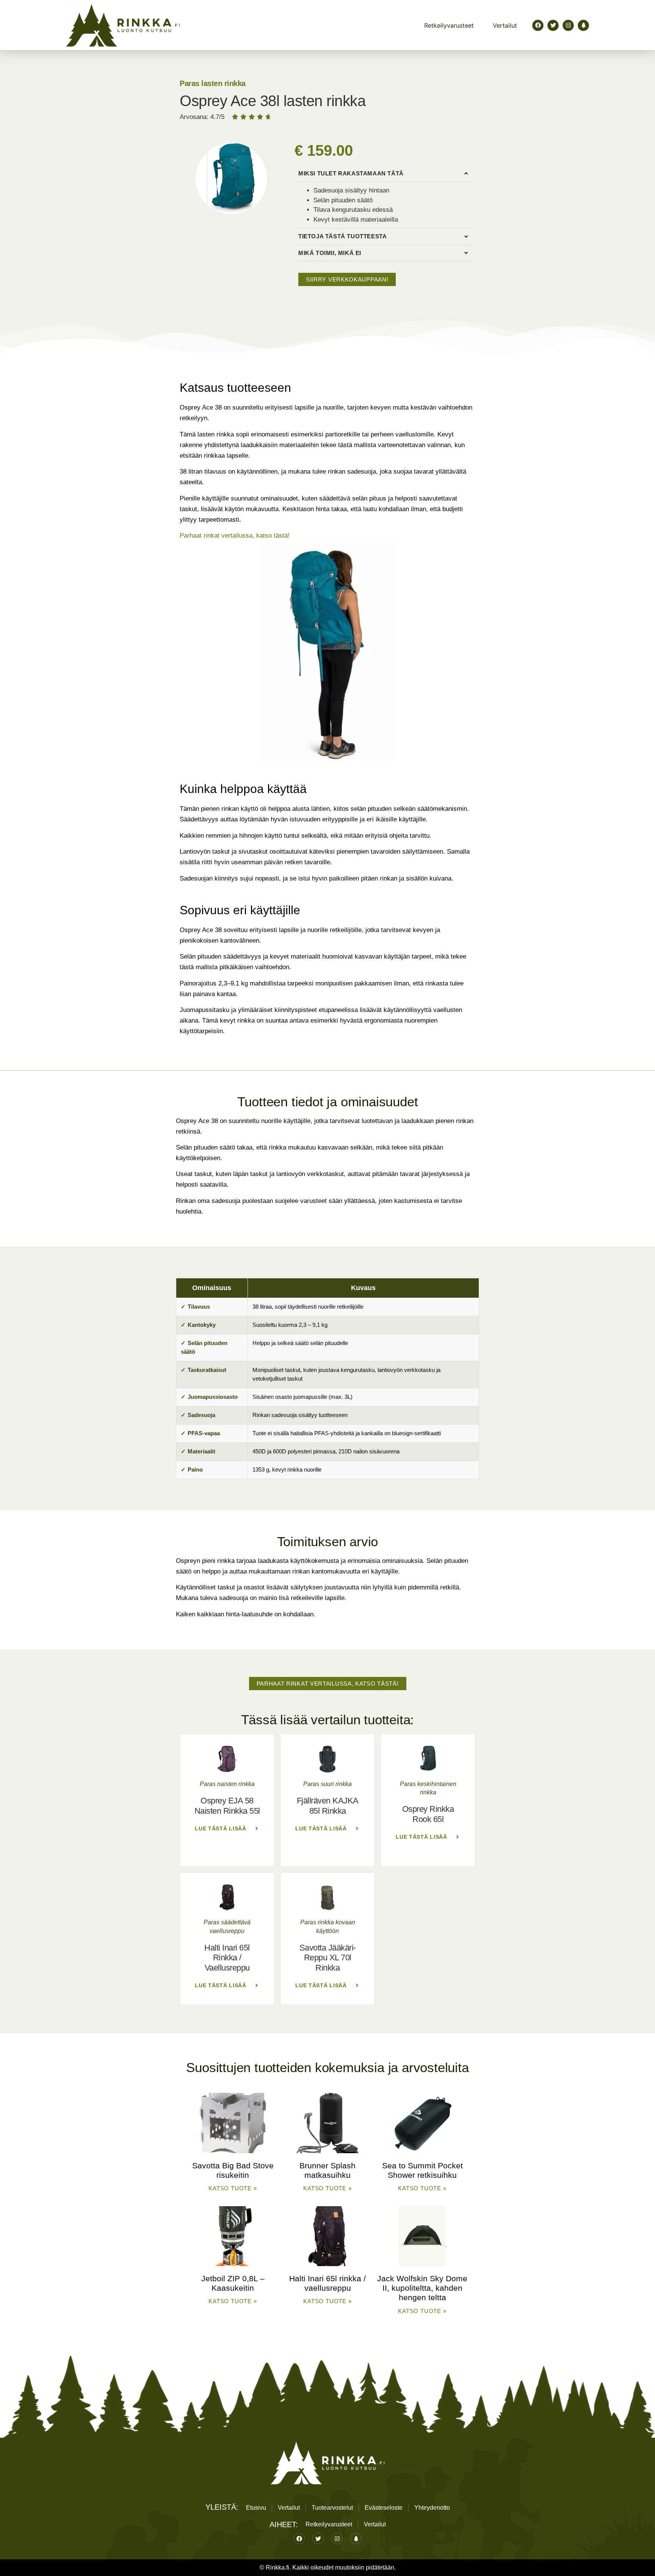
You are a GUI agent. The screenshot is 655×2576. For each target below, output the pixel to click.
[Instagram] (568, 25)
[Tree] (583, 25)
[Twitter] (553, 25)
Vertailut (505, 25)
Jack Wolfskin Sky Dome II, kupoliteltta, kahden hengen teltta (422, 2288)
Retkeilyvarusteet (449, 25)
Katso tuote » (233, 2188)
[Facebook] (538, 25)
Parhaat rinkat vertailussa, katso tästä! (235, 536)
